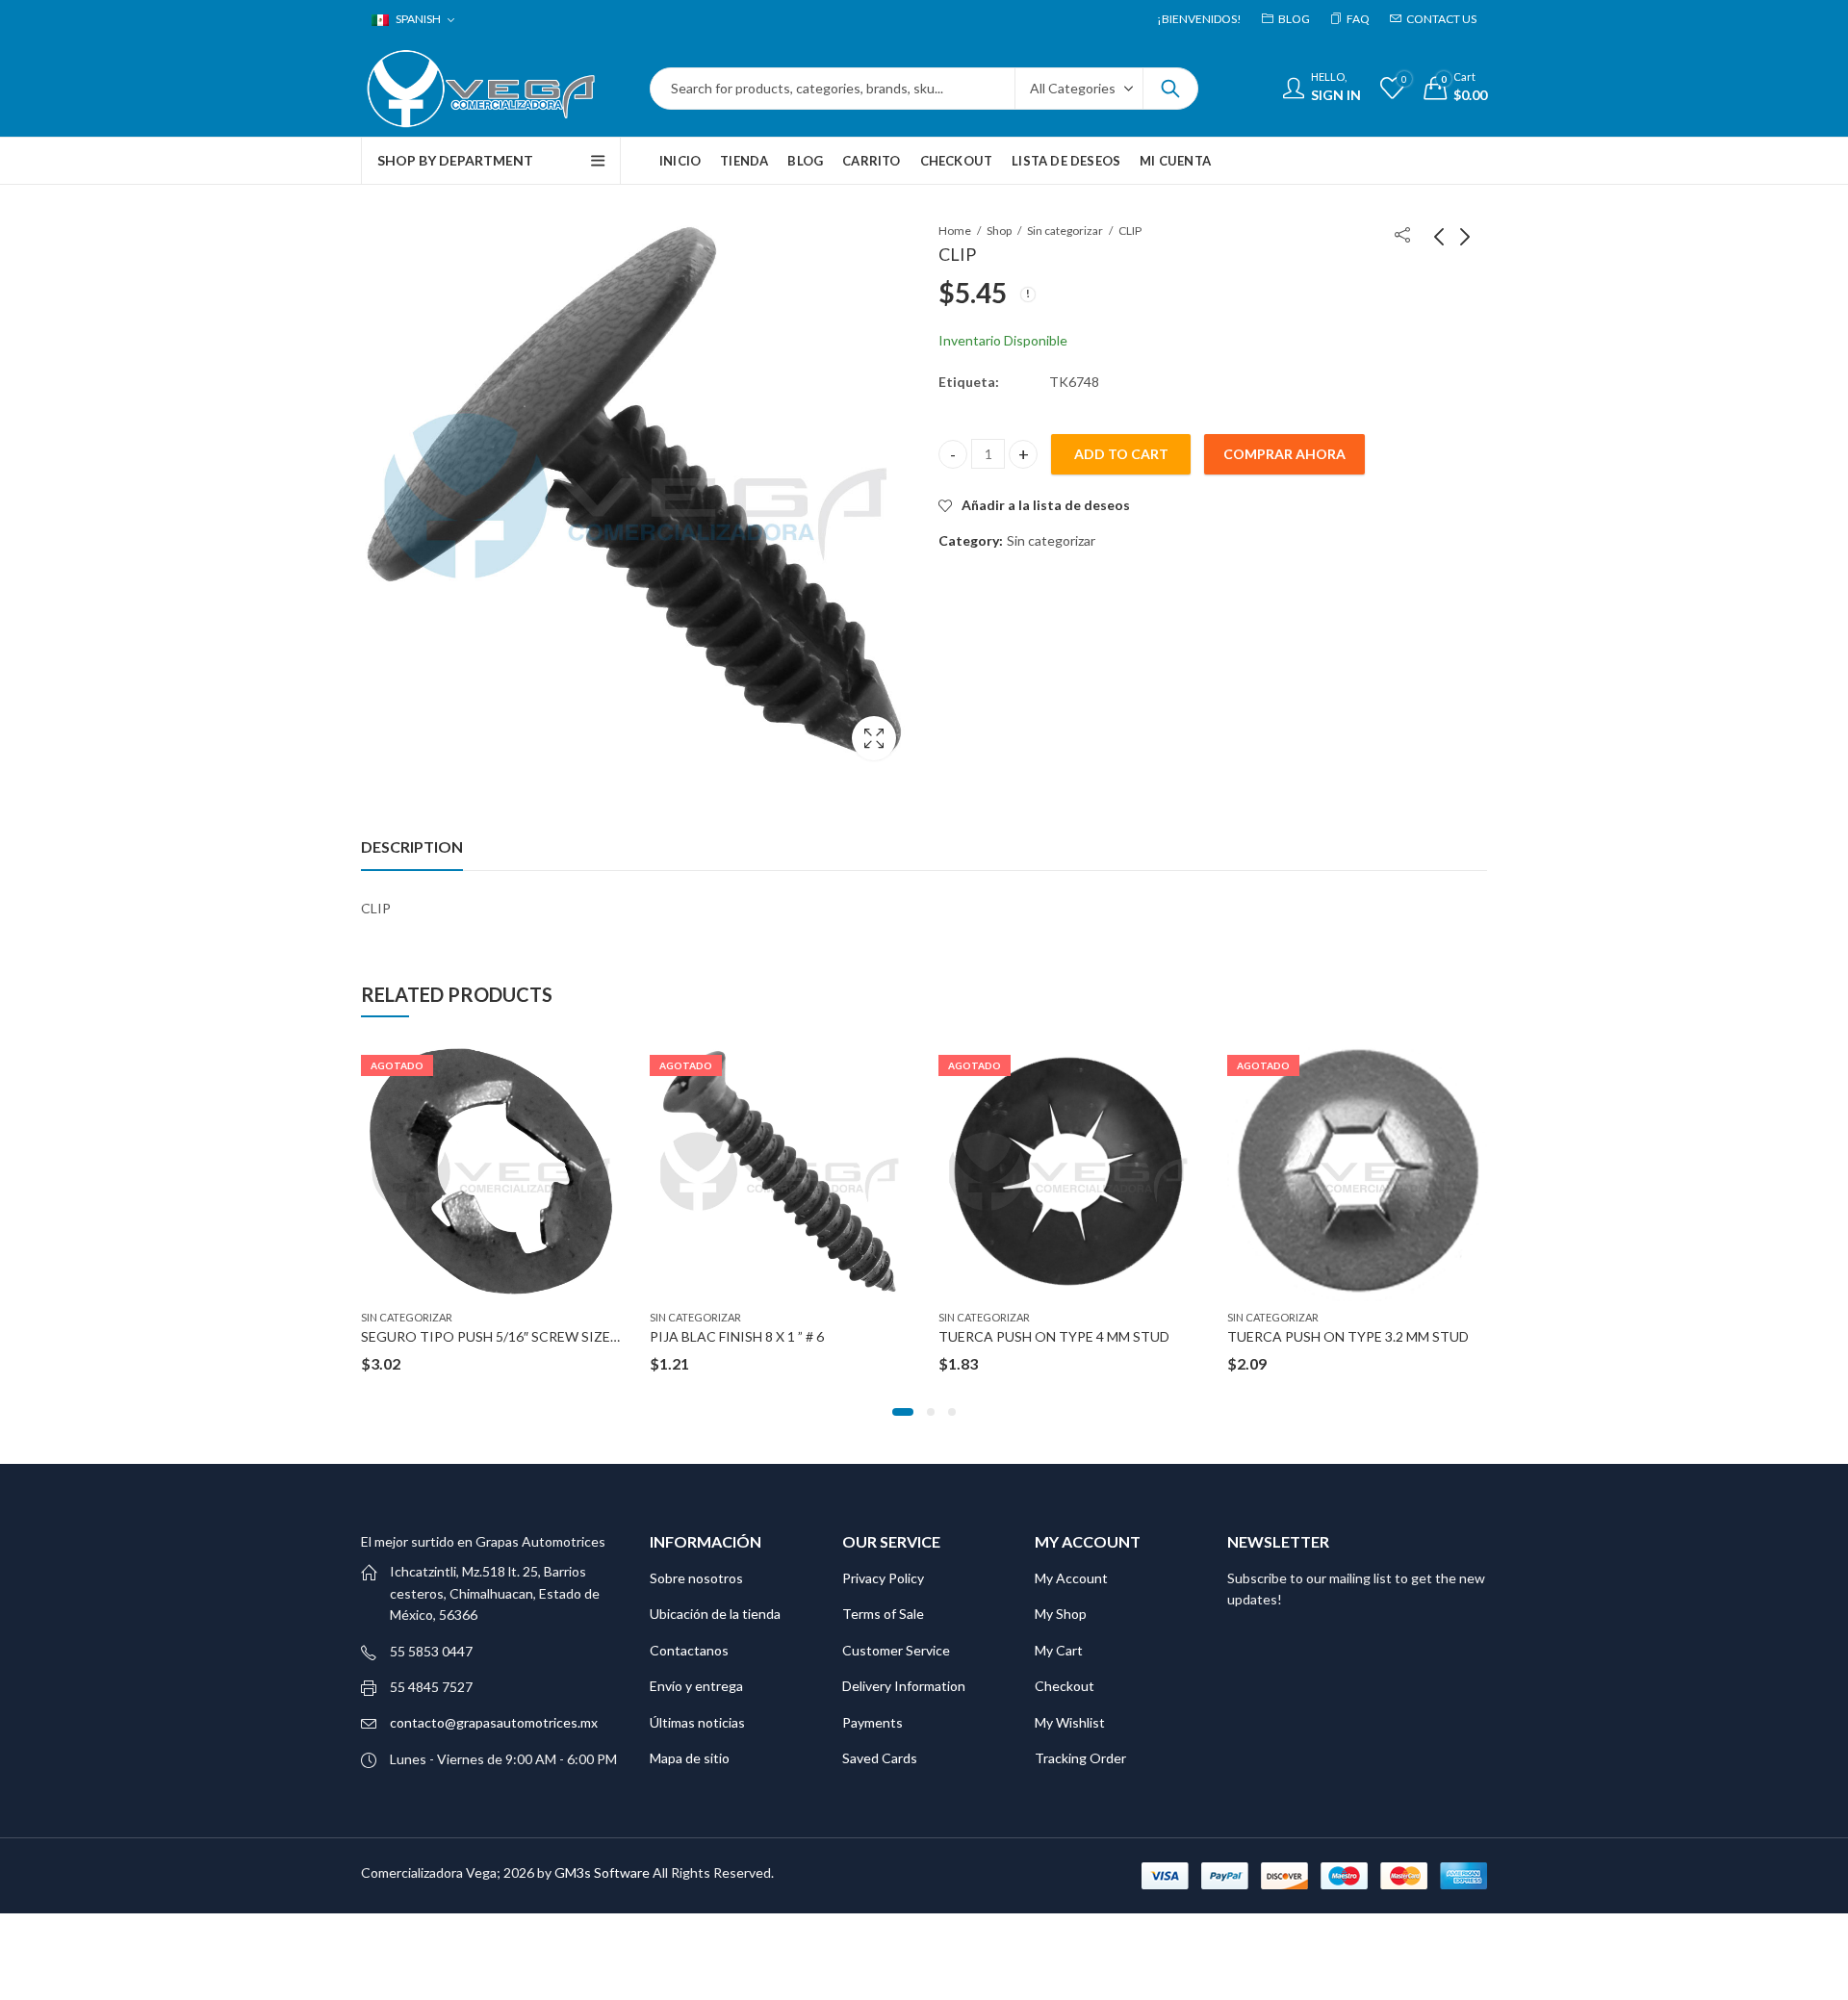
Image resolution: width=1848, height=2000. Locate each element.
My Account (1071, 1578)
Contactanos (689, 1650)
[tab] (412, 847)
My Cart (1059, 1650)
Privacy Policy (883, 1578)
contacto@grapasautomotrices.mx (494, 1722)
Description (412, 846)
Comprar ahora (1284, 454)
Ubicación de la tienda (715, 1614)
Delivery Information (904, 1686)
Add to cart (1121, 454)
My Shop (1061, 1614)
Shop (999, 231)
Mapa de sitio (690, 1758)
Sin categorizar (1065, 231)
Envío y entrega (696, 1686)
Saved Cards (880, 1758)
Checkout (1065, 1686)
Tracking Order (1080, 1758)
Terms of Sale (883, 1614)
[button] (903, 1412)
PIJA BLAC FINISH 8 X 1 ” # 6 (737, 1336)
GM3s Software (603, 1872)
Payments (873, 1722)
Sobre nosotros (696, 1578)
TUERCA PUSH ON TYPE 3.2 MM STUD (1348, 1336)
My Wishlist (1070, 1722)
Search (1170, 89)
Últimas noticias (697, 1722)
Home (955, 231)
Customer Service (896, 1650)
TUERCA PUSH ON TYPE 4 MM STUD (1054, 1336)
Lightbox (874, 738)
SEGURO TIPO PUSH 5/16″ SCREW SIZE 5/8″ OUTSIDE (531, 1336)
